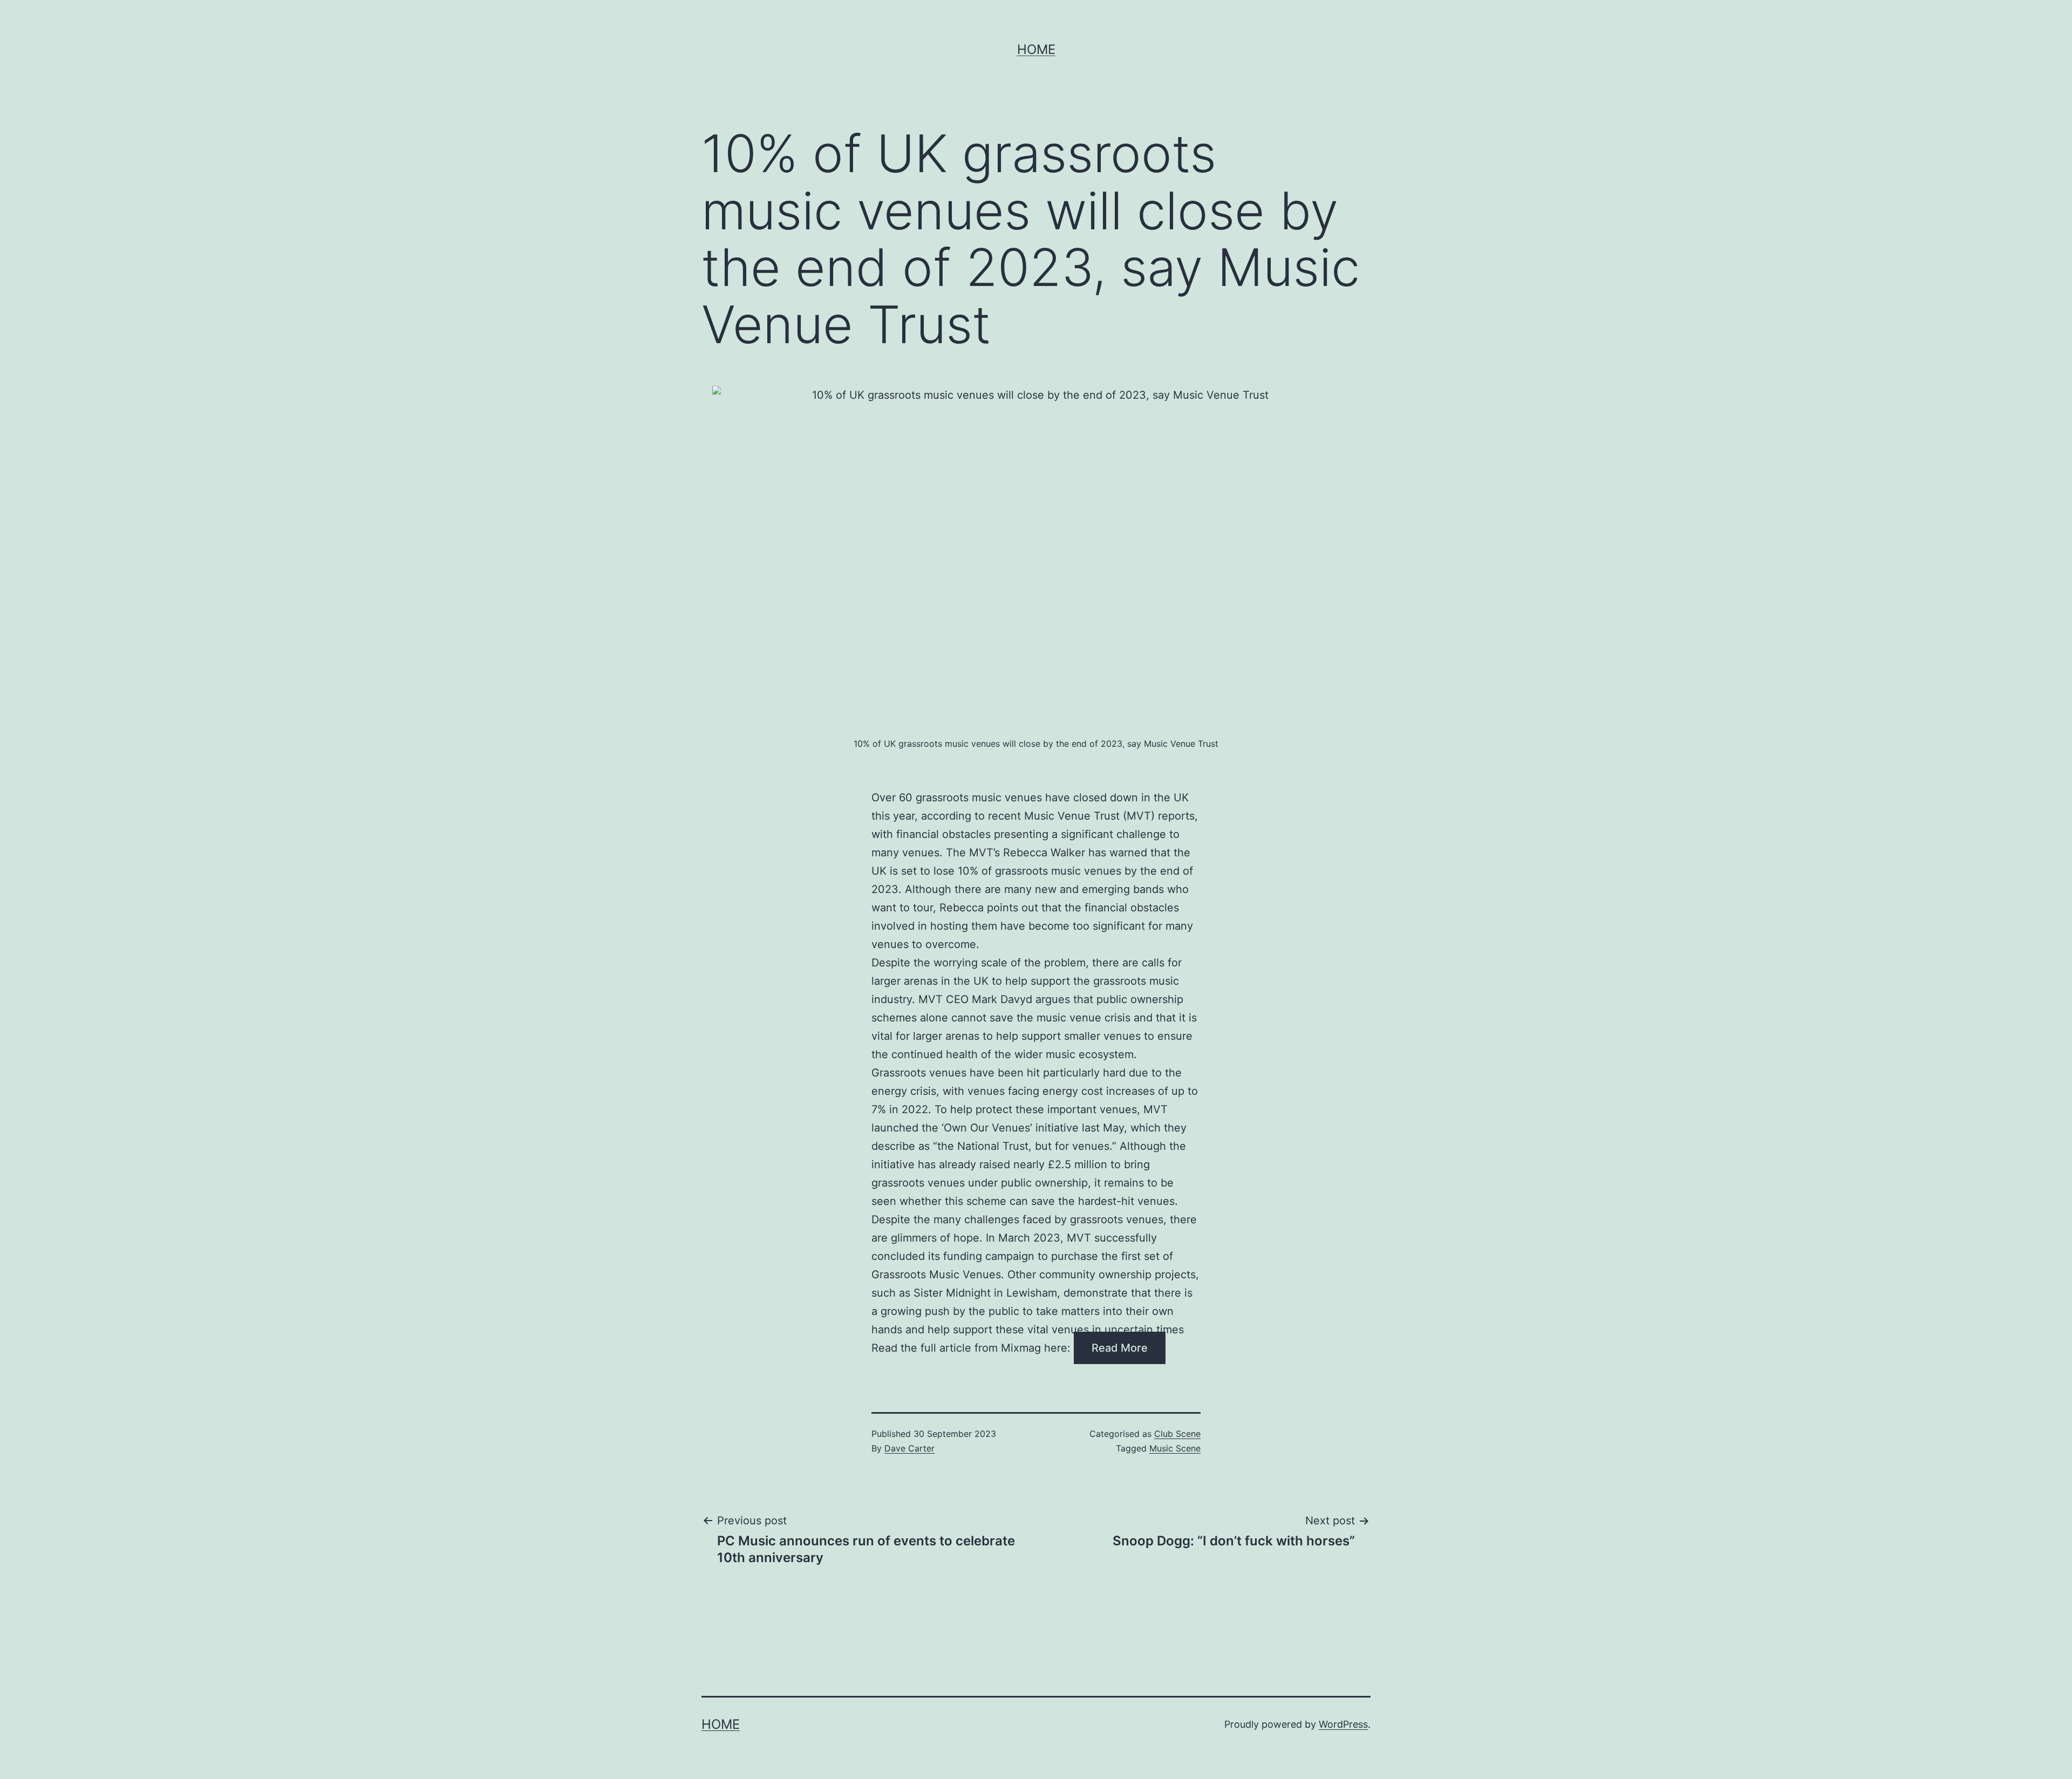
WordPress (1343, 1724)
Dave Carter (909, 1448)
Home (1036, 49)
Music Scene (1175, 1448)
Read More (1120, 1348)
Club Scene (1177, 1434)
